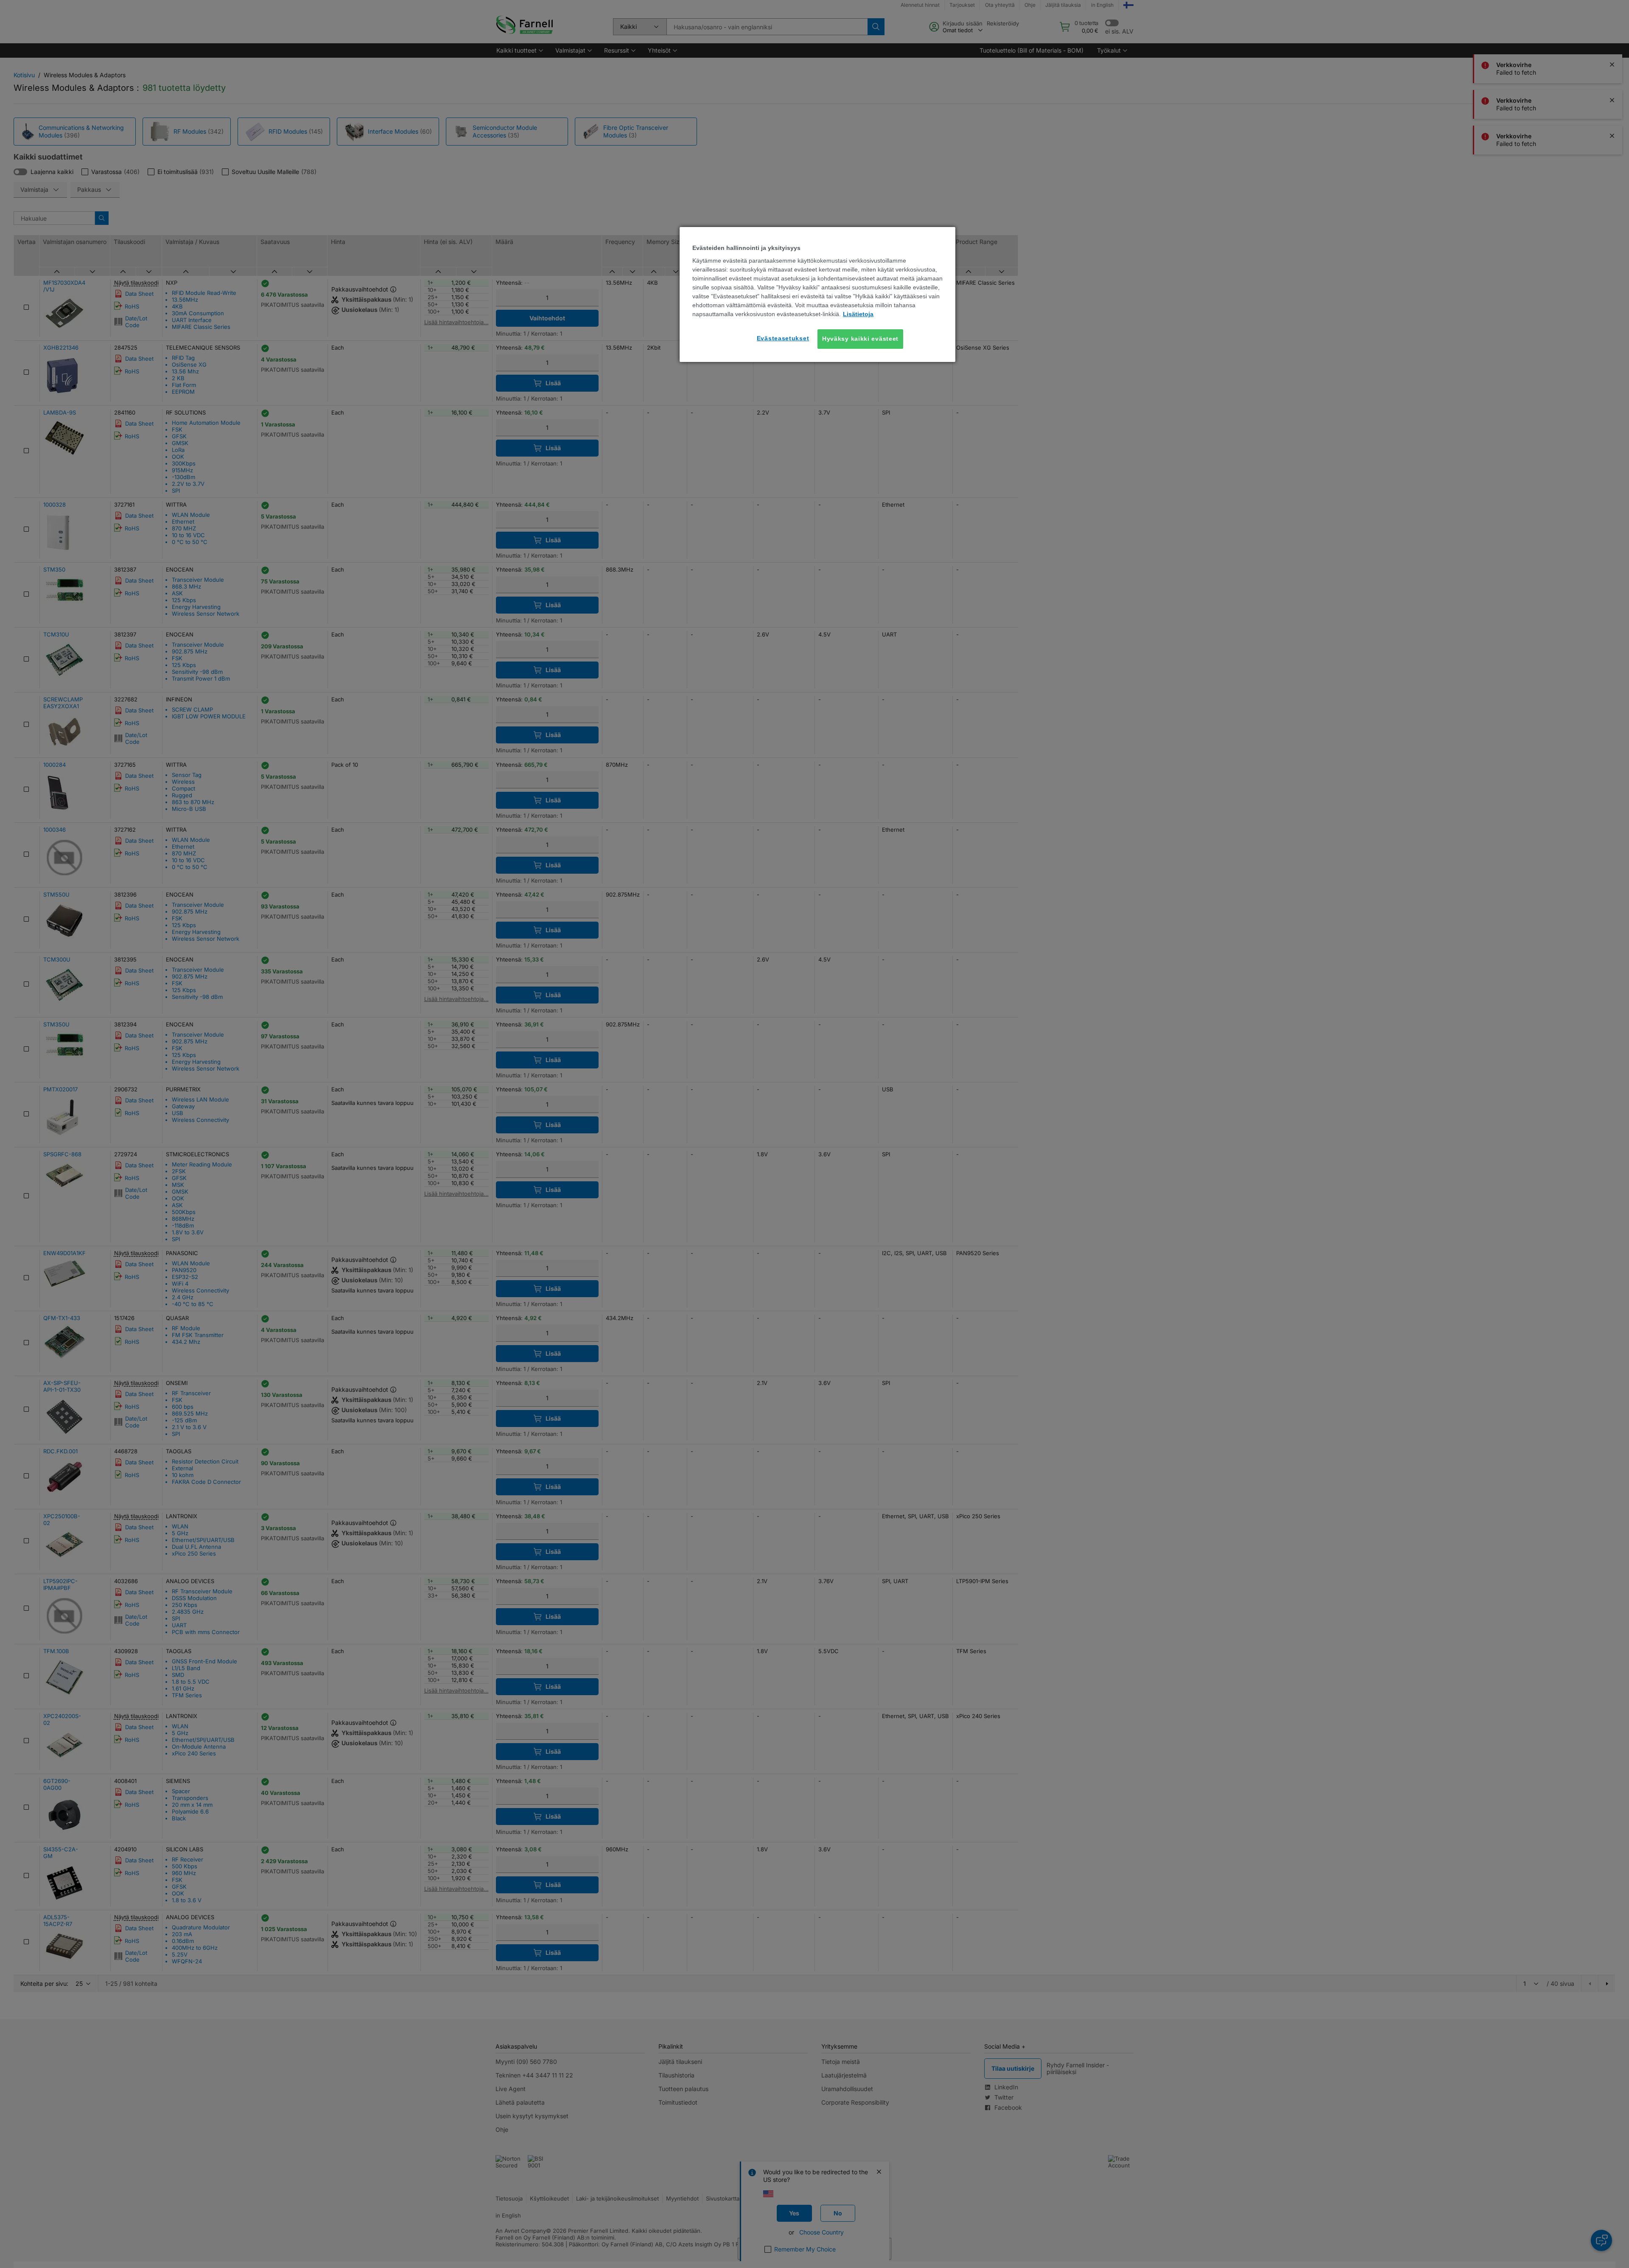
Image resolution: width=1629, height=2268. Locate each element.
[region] (817, 294)
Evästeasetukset (783, 338)
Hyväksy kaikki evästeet (860, 339)
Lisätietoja (858, 314)
